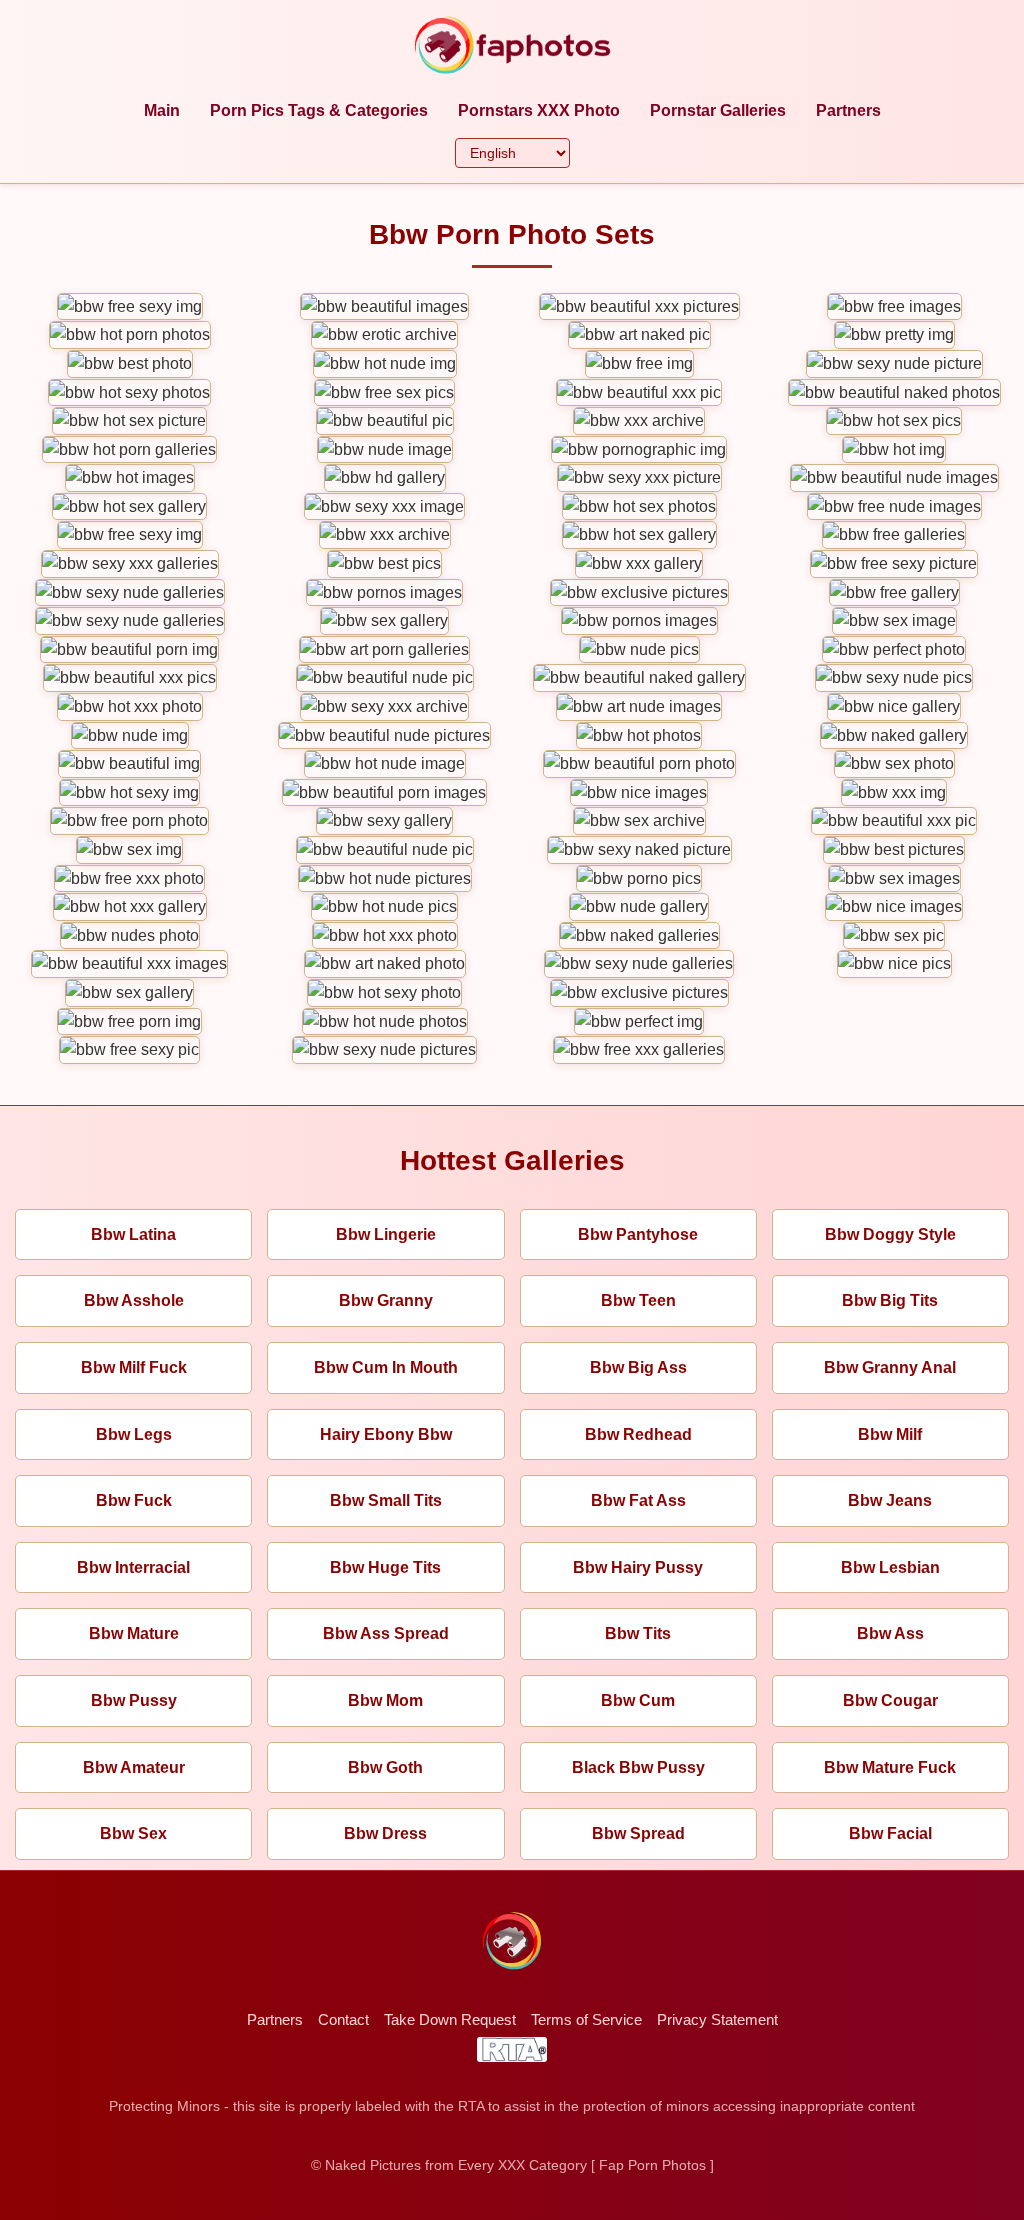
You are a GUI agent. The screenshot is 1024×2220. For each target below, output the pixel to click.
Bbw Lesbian (890, 1567)
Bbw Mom (385, 1700)
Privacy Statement (717, 2019)
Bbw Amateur (134, 1767)
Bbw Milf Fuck (134, 1367)
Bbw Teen (638, 1300)
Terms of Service (586, 2019)
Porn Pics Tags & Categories (319, 110)
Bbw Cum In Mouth (386, 1367)
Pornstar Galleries (718, 110)
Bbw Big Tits (890, 1300)
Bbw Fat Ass (638, 1500)
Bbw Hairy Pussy (638, 1567)
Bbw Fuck (134, 1500)
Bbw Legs (134, 1434)
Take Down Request (450, 2019)
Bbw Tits (638, 1633)
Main (162, 110)
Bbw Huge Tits (385, 1567)
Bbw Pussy (134, 1700)
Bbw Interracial (133, 1567)
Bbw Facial (890, 1833)
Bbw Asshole (134, 1300)
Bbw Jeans (890, 1500)
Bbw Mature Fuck (890, 1767)
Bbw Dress (385, 1833)
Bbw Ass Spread (386, 1633)
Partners (848, 110)
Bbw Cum (638, 1700)
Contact (343, 2019)
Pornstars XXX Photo (539, 110)
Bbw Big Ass (638, 1367)
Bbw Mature (134, 1633)
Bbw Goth (385, 1767)
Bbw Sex (133, 1833)
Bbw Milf (890, 1434)
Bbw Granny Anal (890, 1367)
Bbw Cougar (890, 1700)
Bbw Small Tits (386, 1500)
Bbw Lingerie (386, 1234)
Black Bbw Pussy (638, 1767)
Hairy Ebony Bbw (386, 1434)
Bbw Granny (386, 1300)
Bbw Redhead (638, 1434)
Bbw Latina (133, 1234)
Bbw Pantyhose (638, 1234)
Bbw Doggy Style (890, 1234)
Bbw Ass (890, 1633)
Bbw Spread (638, 1833)
